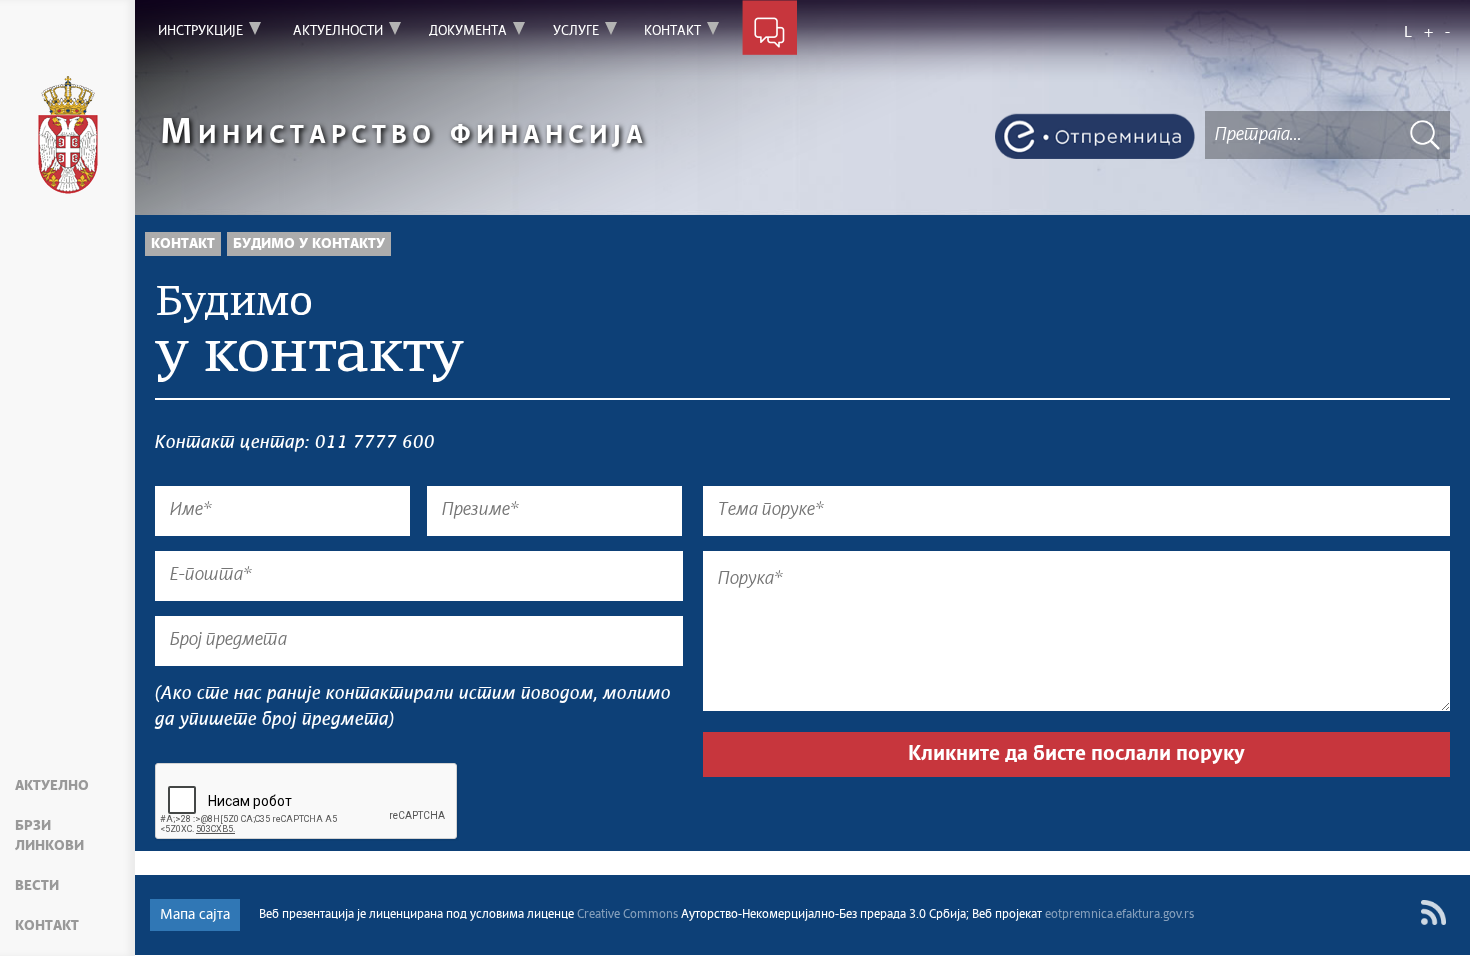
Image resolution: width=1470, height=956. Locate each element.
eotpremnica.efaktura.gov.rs (1119, 915)
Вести (37, 886)
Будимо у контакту (309, 244)
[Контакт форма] (769, 32)
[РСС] (1433, 912)
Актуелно (52, 786)
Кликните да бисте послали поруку (1076, 754)
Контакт (47, 926)
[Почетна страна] (68, 135)
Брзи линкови (49, 836)
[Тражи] (1425, 134)
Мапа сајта (195, 915)
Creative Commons (627, 915)
